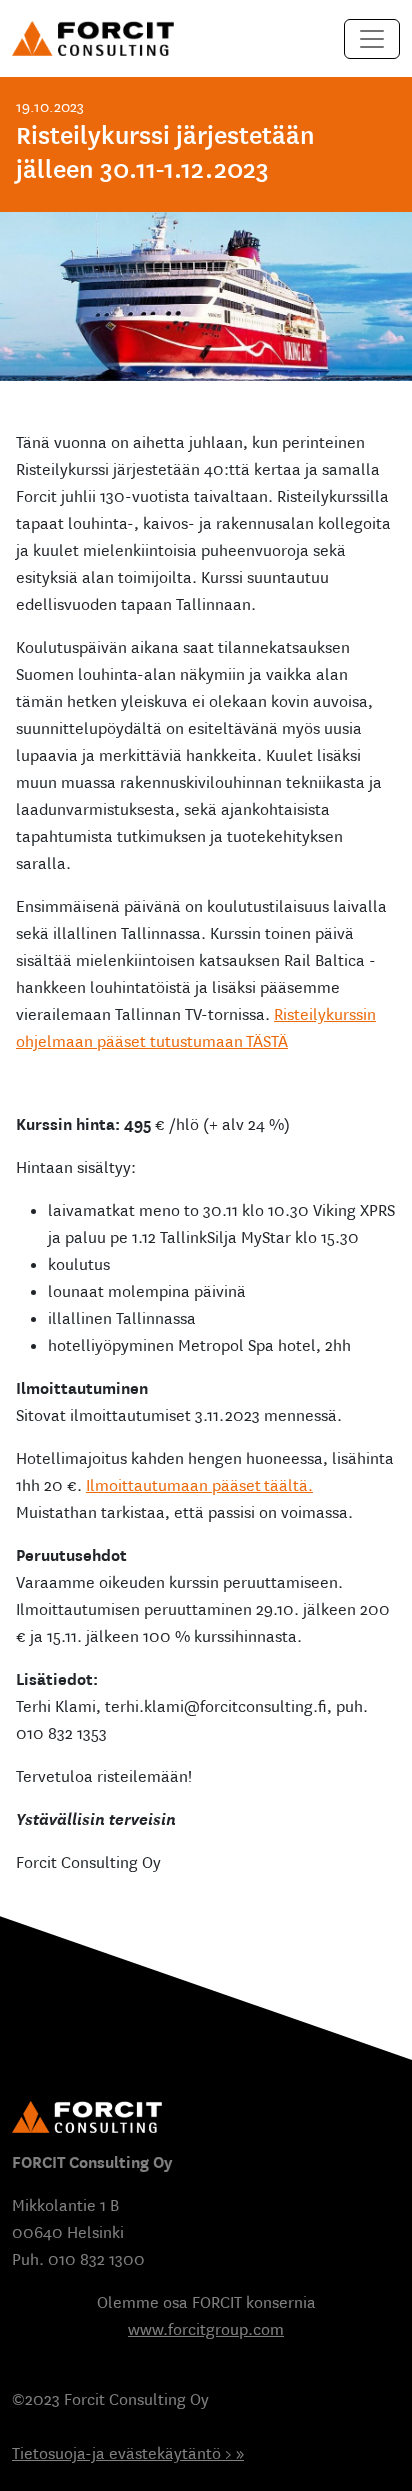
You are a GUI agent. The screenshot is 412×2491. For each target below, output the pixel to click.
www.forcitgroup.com (206, 2329)
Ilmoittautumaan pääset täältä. (199, 1485)
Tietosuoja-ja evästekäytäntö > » (128, 2453)
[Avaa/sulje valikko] (372, 39)
